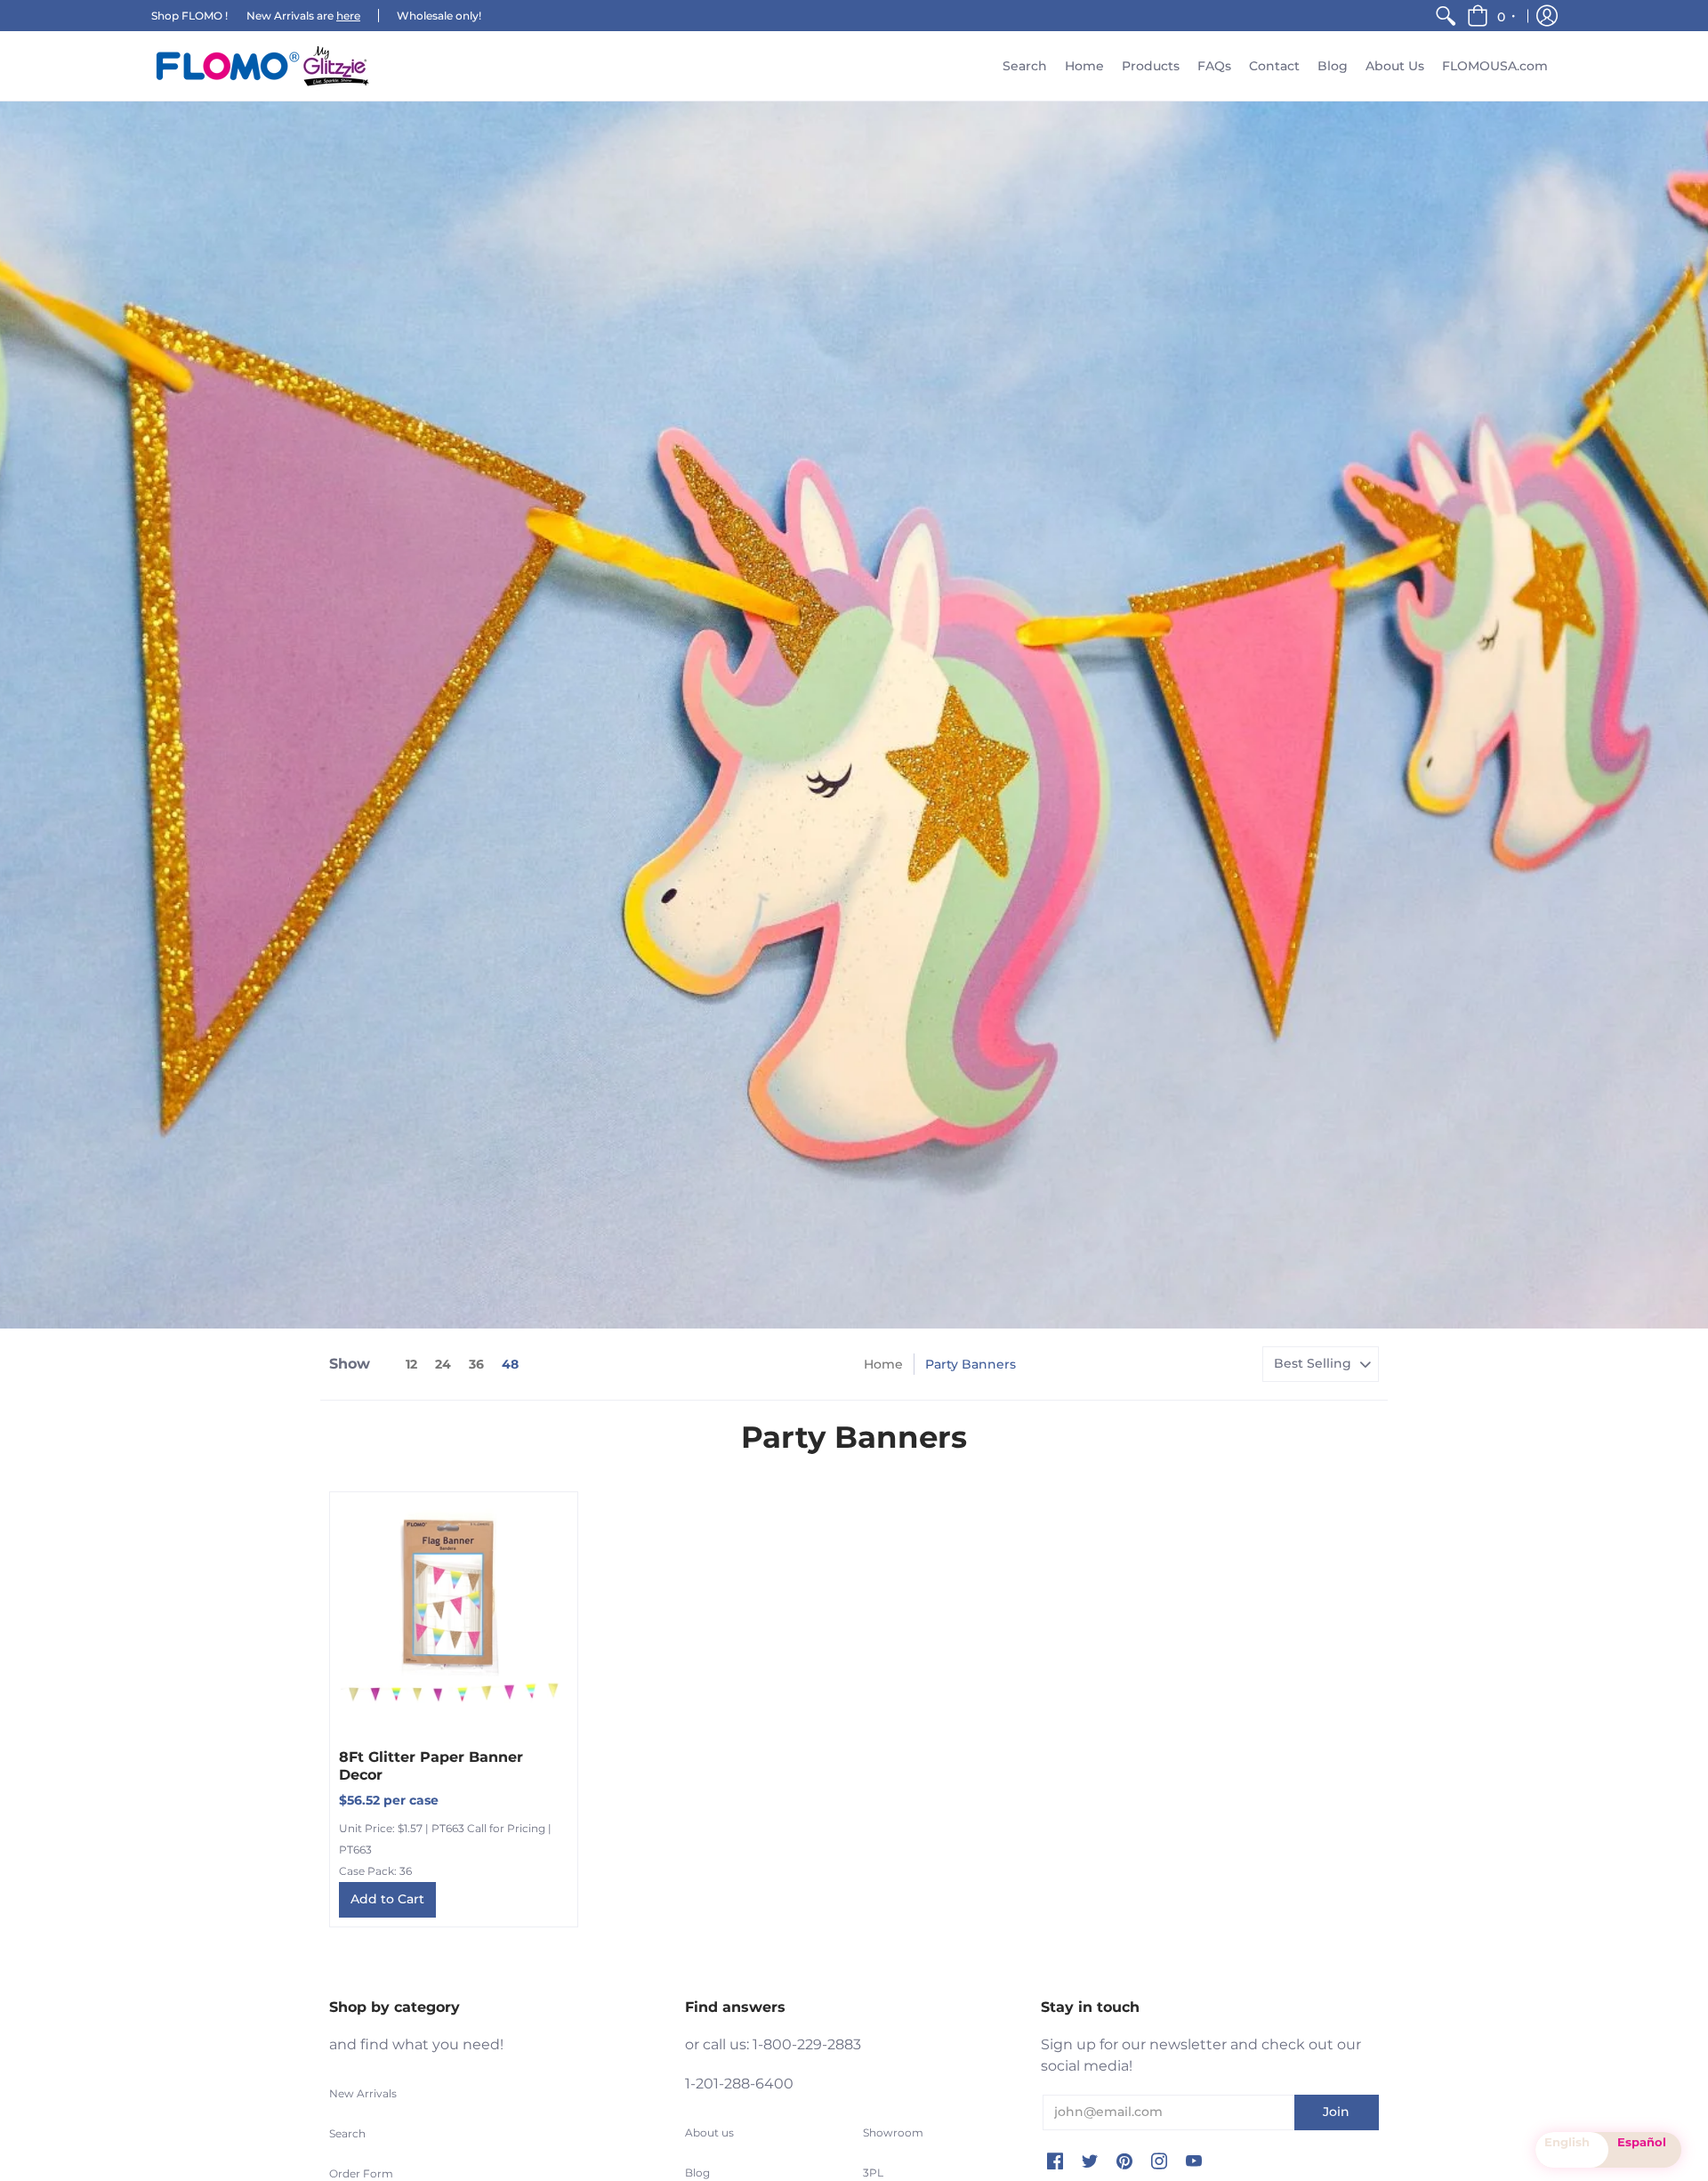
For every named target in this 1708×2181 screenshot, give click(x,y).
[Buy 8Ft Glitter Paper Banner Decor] (454, 1616)
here (348, 16)
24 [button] (443, 1364)
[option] (1645, 2150)
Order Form (361, 2173)
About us (709, 2133)
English (1567, 2142)
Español (1642, 2142)
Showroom (893, 2133)
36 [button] (476, 1364)
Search (347, 2133)
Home (883, 1364)
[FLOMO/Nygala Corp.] (262, 66)
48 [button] (510, 1364)
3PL (873, 2173)
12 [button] (411, 1364)
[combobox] (1572, 2150)
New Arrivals (363, 2093)
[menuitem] (1446, 16)
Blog (697, 2173)
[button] (1492, 16)
